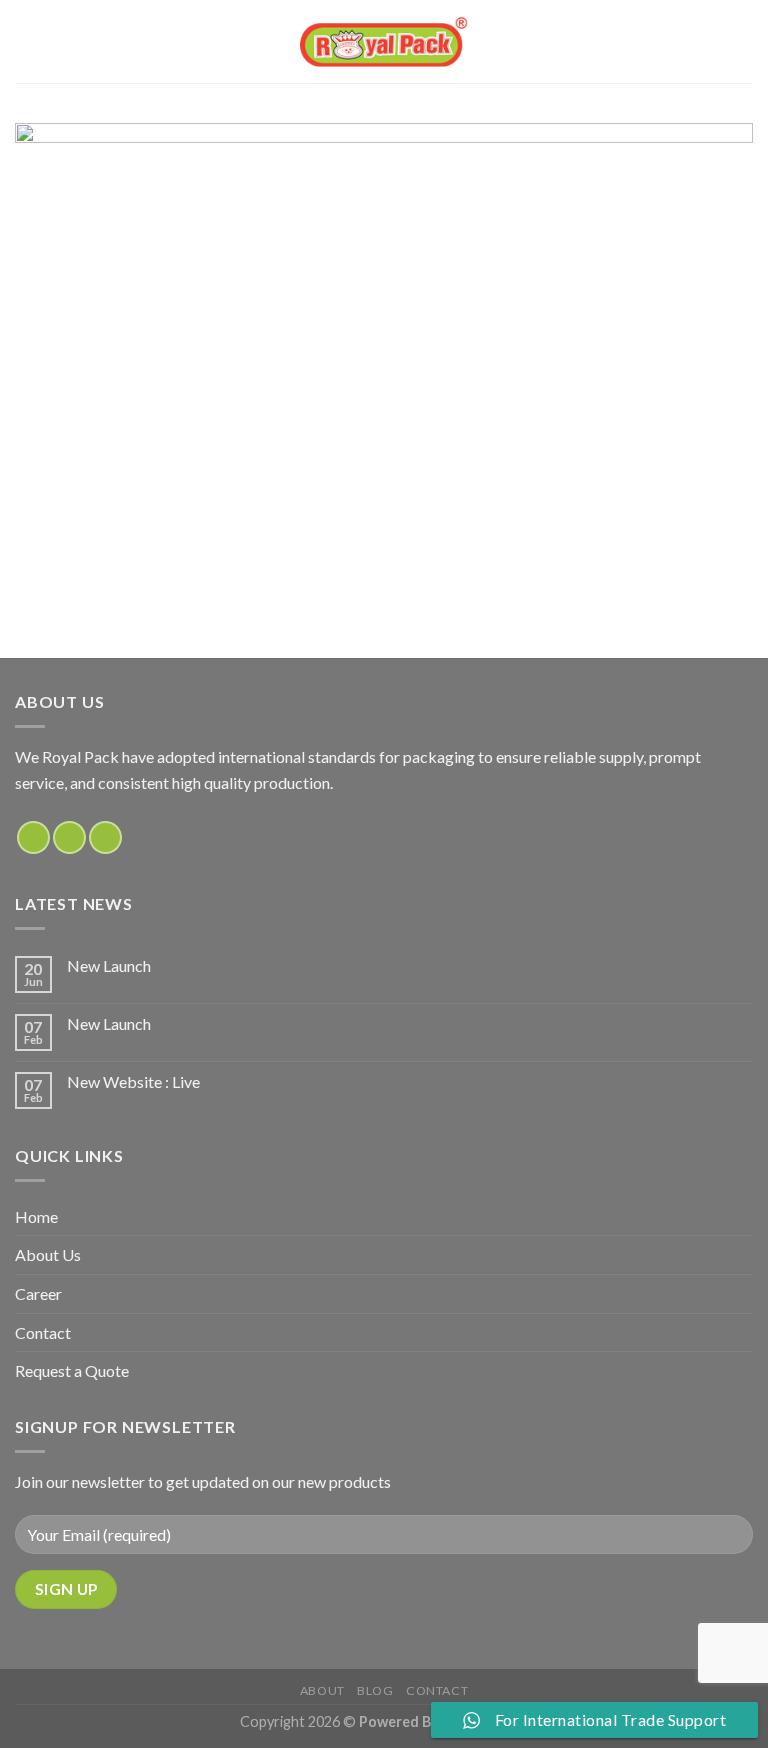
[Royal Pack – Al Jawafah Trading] (384, 41)
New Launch (109, 965)
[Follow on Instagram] (69, 837)
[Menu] (27, 41)
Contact (43, 1332)
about (322, 1690)
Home (36, 1216)
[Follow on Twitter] (105, 837)
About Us (48, 1254)
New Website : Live (133, 1081)
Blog (375, 1690)
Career (38, 1293)
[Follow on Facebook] (33, 837)
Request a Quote (72, 1370)
